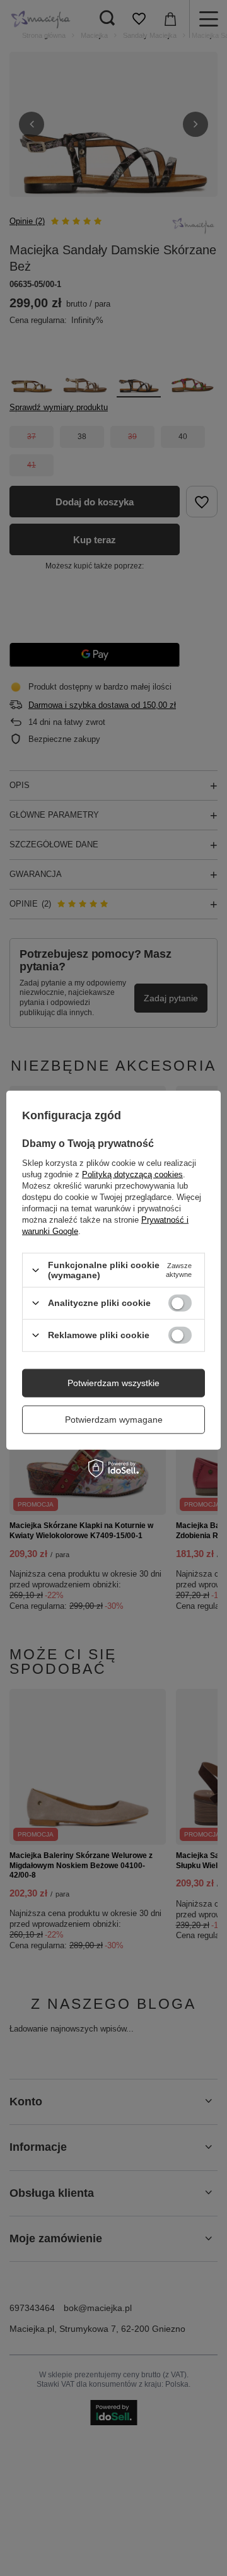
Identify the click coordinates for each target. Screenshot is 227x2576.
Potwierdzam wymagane (114, 1420)
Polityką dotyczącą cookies (132, 1174)
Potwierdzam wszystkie (113, 1383)
